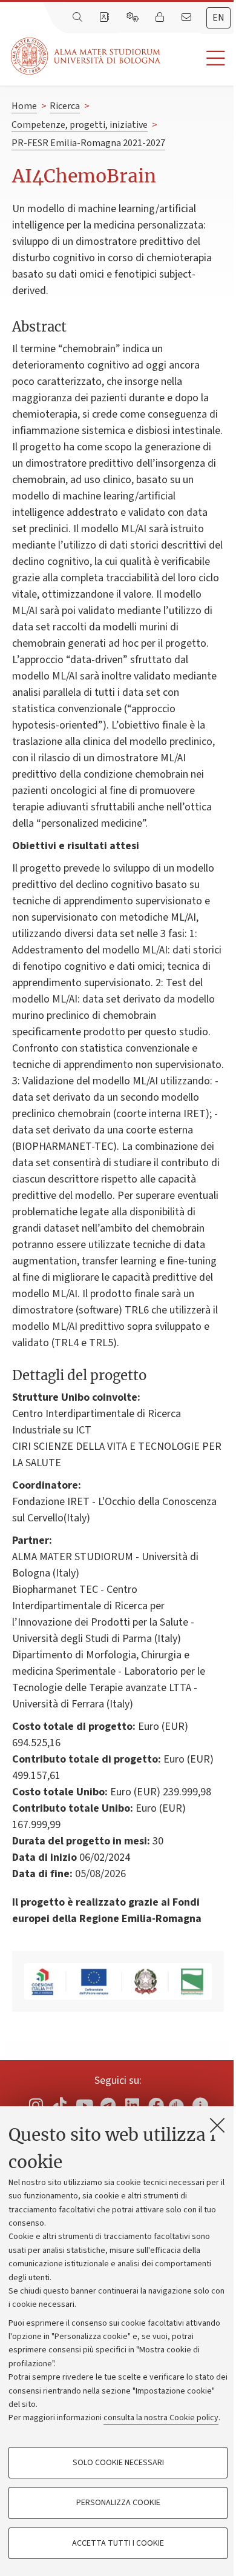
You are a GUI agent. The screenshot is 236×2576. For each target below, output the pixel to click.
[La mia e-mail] (188, 18)
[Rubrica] (105, 18)
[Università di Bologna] (87, 56)
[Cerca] (79, 18)
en (218, 18)
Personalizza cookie (118, 2503)
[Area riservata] (161, 18)
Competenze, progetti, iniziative (80, 125)
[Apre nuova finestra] (36, 2105)
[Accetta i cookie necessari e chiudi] (217, 2125)
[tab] (218, 18)
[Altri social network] (200, 2105)
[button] (198, 58)
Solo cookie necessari (118, 2463)
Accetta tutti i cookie (118, 2543)
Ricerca (65, 106)
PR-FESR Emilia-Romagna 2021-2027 (88, 143)
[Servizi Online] (134, 18)
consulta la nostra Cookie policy (161, 2418)
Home (24, 106)
